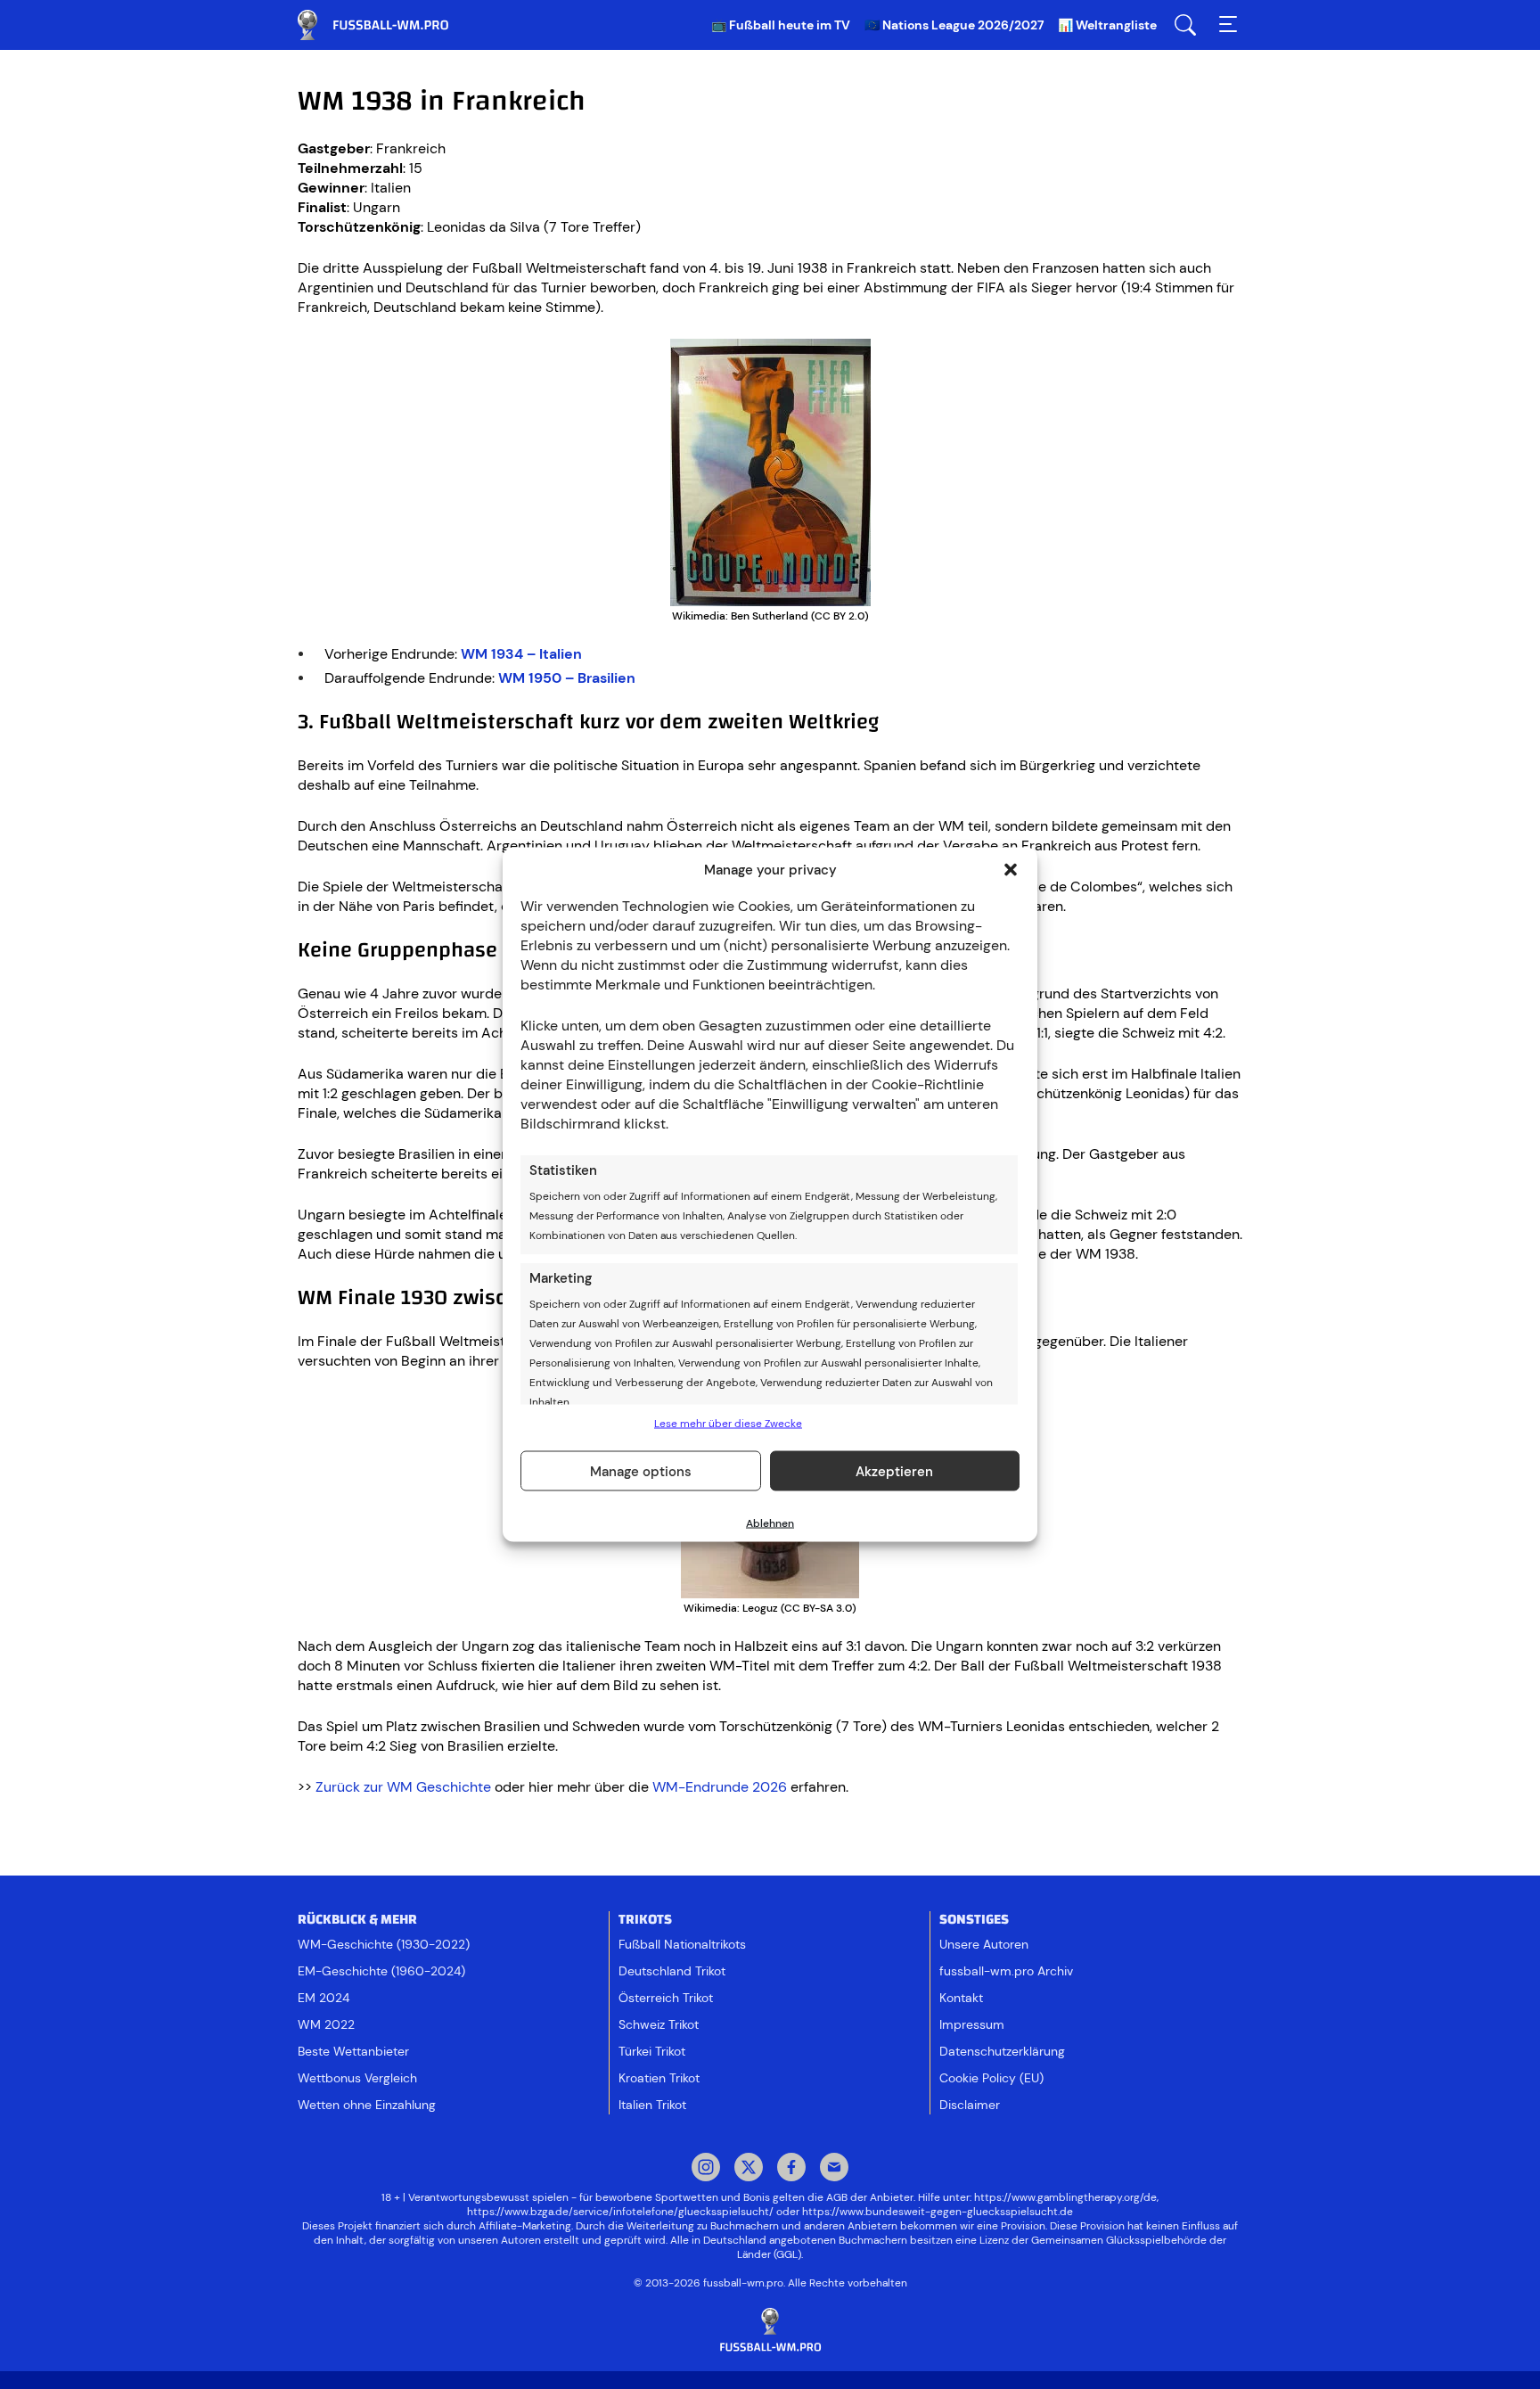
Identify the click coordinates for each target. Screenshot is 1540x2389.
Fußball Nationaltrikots (682, 1944)
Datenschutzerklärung (1002, 2051)
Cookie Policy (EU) (991, 2078)
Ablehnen (770, 1523)
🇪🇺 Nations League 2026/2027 (954, 25)
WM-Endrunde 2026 (720, 1787)
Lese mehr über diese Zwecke (728, 1424)
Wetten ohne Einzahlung (367, 2105)
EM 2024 (324, 1998)
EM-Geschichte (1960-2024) (381, 1971)
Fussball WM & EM (387, 25)
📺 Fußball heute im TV (781, 25)
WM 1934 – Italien (521, 654)
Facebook (791, 2169)
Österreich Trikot (666, 1998)
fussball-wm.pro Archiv (1006, 1971)
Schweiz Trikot (659, 2024)
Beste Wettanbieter (353, 2051)
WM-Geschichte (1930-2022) (384, 1944)
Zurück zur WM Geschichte (403, 1787)
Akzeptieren (894, 1471)
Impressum (972, 2024)
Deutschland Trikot (672, 1971)
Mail (834, 2169)
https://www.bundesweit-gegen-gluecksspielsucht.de (938, 2212)
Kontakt (961, 1998)
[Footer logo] (770, 2331)
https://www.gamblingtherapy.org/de (1065, 2197)
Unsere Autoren (984, 1944)
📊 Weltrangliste (1107, 25)
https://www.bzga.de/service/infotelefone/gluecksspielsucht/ (620, 2212)
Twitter (749, 2169)
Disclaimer (970, 2105)
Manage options (641, 1471)
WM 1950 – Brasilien (567, 678)
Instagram (706, 2169)
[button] (1011, 870)
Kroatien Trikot (659, 2078)
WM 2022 (326, 2024)
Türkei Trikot (652, 2051)
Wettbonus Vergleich (357, 2078)
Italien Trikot (652, 2105)
